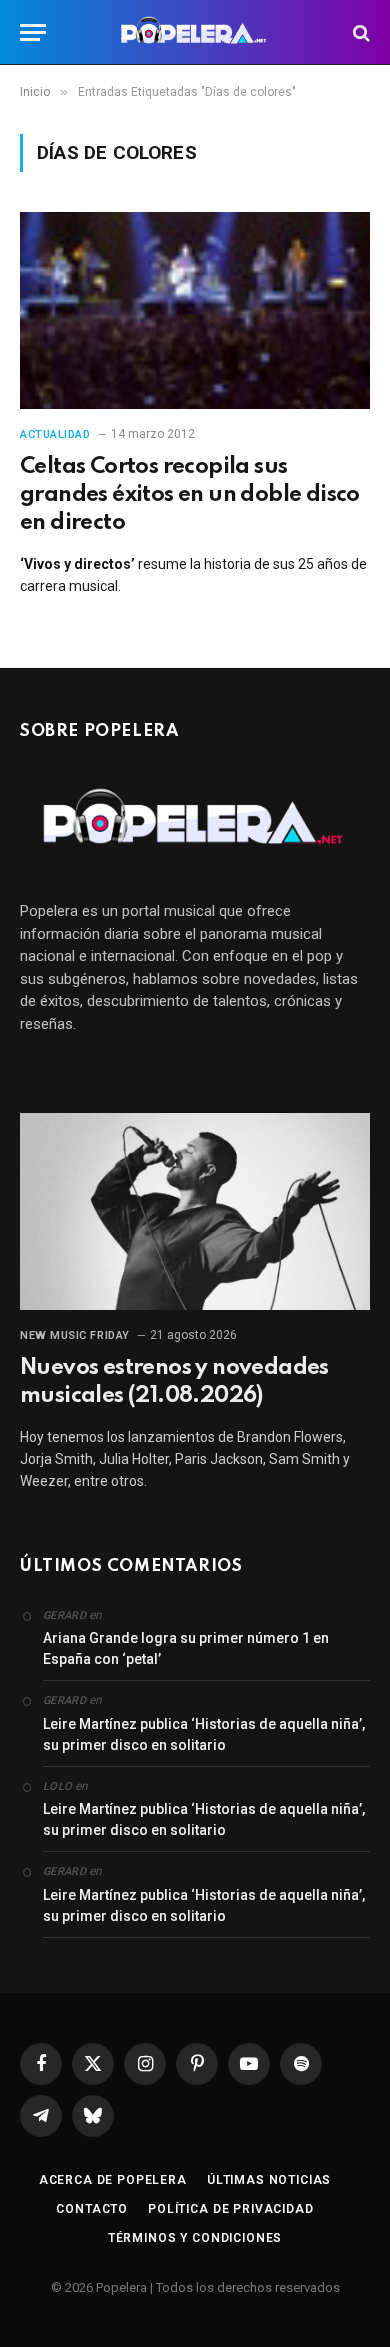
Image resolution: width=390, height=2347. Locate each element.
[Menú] (33, 32)
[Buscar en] (359, 32)
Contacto (92, 2209)
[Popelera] (195, 32)
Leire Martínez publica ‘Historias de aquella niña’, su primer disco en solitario (204, 1734)
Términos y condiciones (195, 2238)
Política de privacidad (230, 2209)
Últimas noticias (269, 2180)
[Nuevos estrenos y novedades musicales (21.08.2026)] (195, 1211)
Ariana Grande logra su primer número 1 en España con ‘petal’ (186, 1648)
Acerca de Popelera (113, 2180)
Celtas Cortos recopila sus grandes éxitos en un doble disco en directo (190, 495)
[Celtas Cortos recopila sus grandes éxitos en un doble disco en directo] (195, 310)
